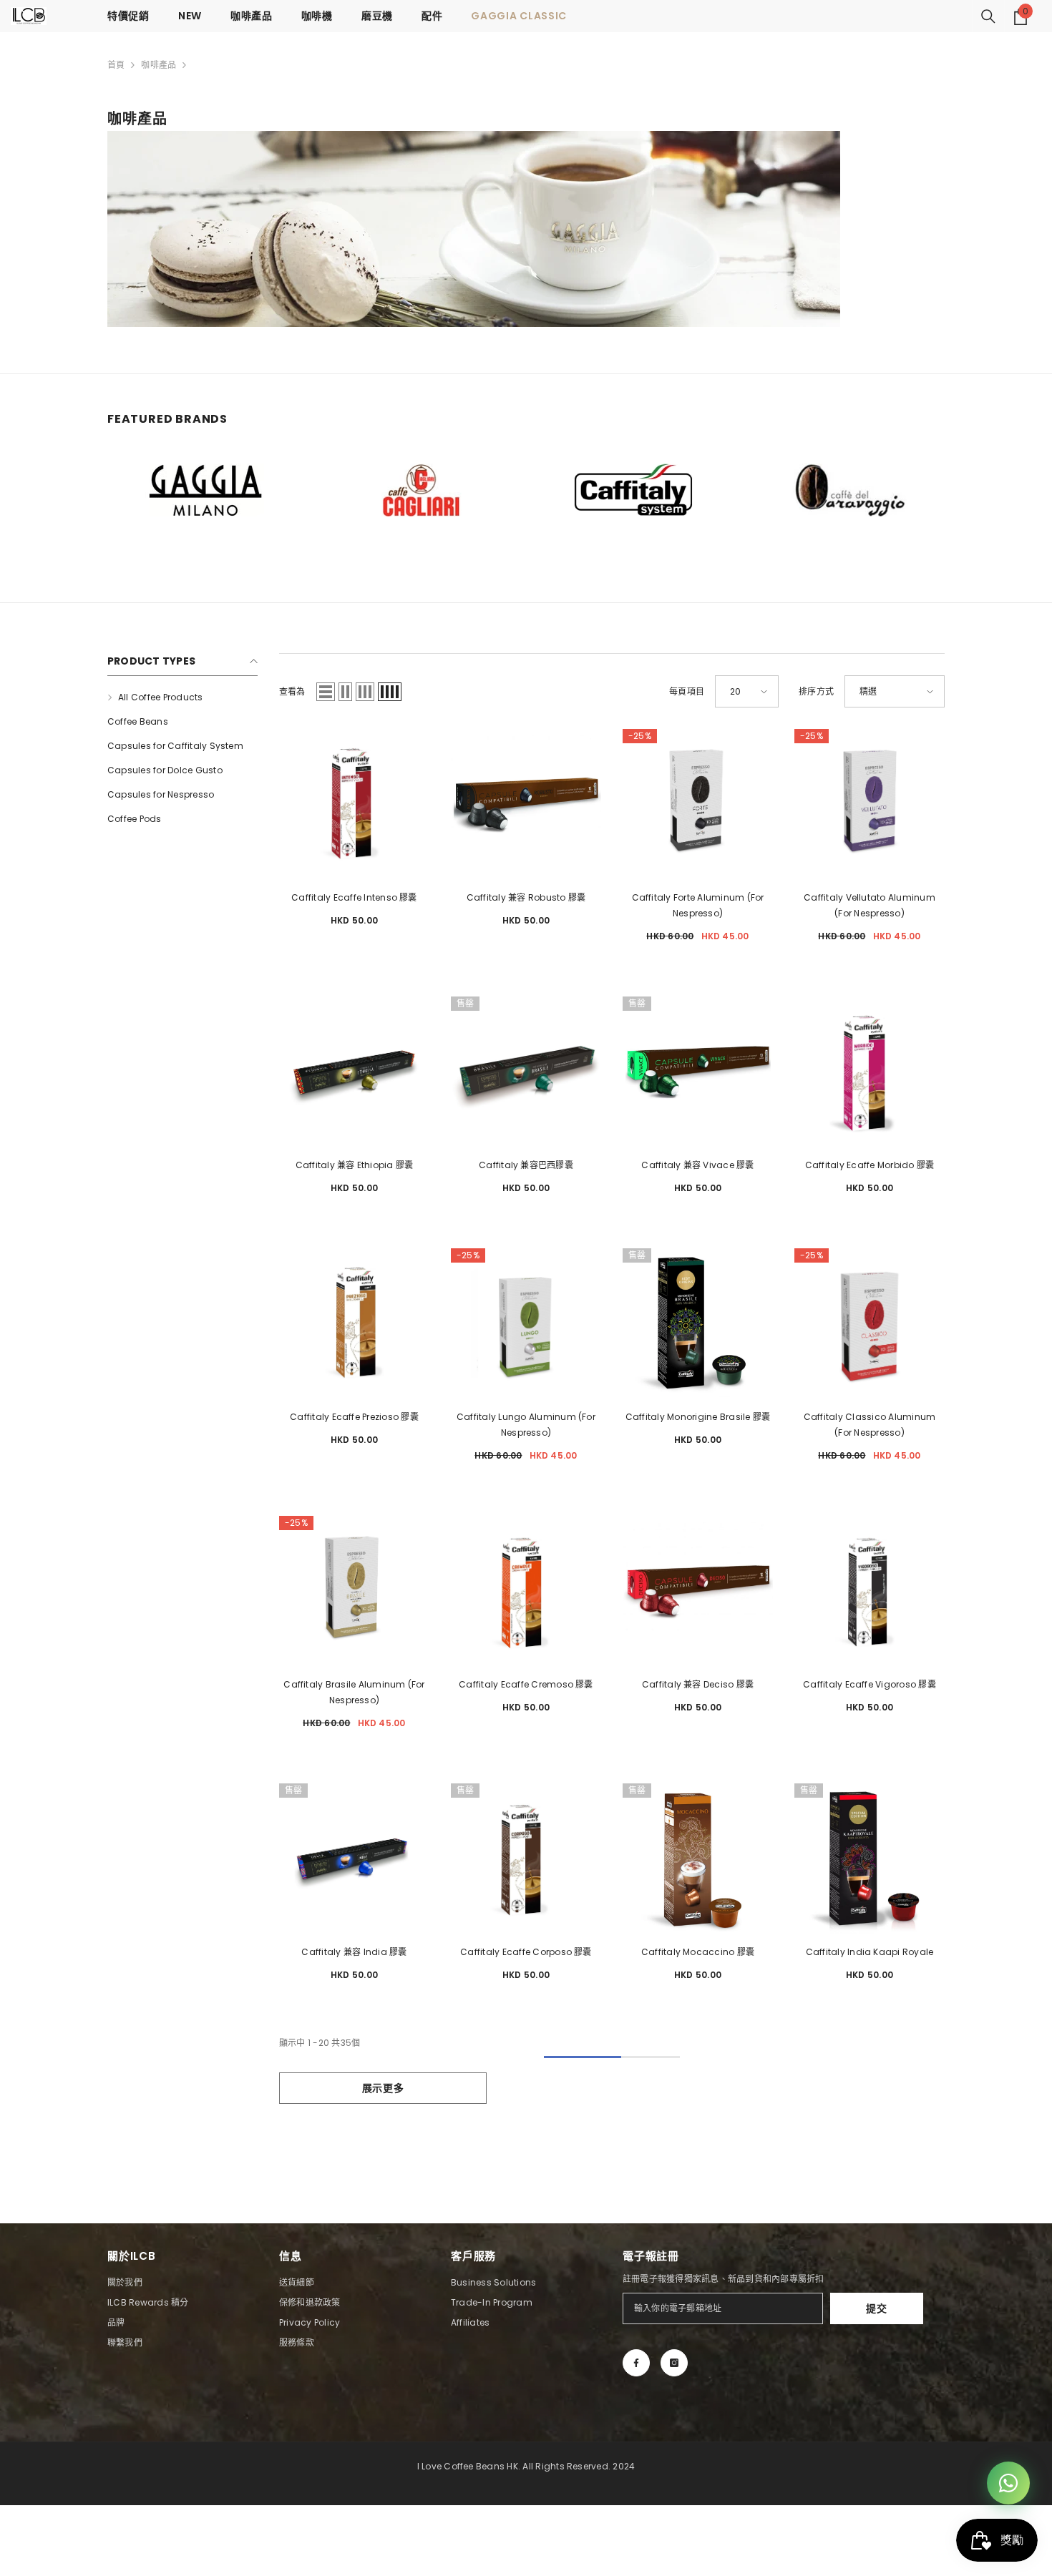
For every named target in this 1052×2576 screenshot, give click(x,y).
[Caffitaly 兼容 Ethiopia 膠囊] (354, 1072)
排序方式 (816, 691)
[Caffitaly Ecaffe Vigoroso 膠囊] (870, 1591)
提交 (876, 2308)
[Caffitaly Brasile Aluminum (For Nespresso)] (354, 1591)
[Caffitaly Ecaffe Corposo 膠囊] (526, 1858)
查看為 (292, 691)
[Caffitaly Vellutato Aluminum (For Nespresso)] (870, 804)
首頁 (116, 65)
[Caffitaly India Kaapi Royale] (870, 1858)
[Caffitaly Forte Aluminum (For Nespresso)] (698, 804)
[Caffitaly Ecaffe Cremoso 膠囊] (526, 1591)
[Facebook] (636, 2363)
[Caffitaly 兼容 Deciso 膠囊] (698, 1591)
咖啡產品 (159, 65)
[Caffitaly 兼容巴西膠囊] (526, 1072)
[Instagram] (674, 2363)
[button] (326, 692)
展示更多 (383, 2088)
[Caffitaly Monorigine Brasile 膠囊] (698, 1323)
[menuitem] (182, 697)
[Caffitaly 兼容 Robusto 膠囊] (526, 804)
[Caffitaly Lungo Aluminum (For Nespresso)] (526, 1323)
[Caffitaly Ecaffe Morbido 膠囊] (870, 1072)
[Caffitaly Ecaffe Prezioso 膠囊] (354, 1323)
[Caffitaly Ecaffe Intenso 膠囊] (354, 804)
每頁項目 (687, 691)
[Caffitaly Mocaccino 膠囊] (698, 1858)
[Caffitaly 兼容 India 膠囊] (354, 1858)
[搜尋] (988, 16)
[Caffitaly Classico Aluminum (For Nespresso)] (870, 1323)
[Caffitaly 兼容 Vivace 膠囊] (698, 1072)
